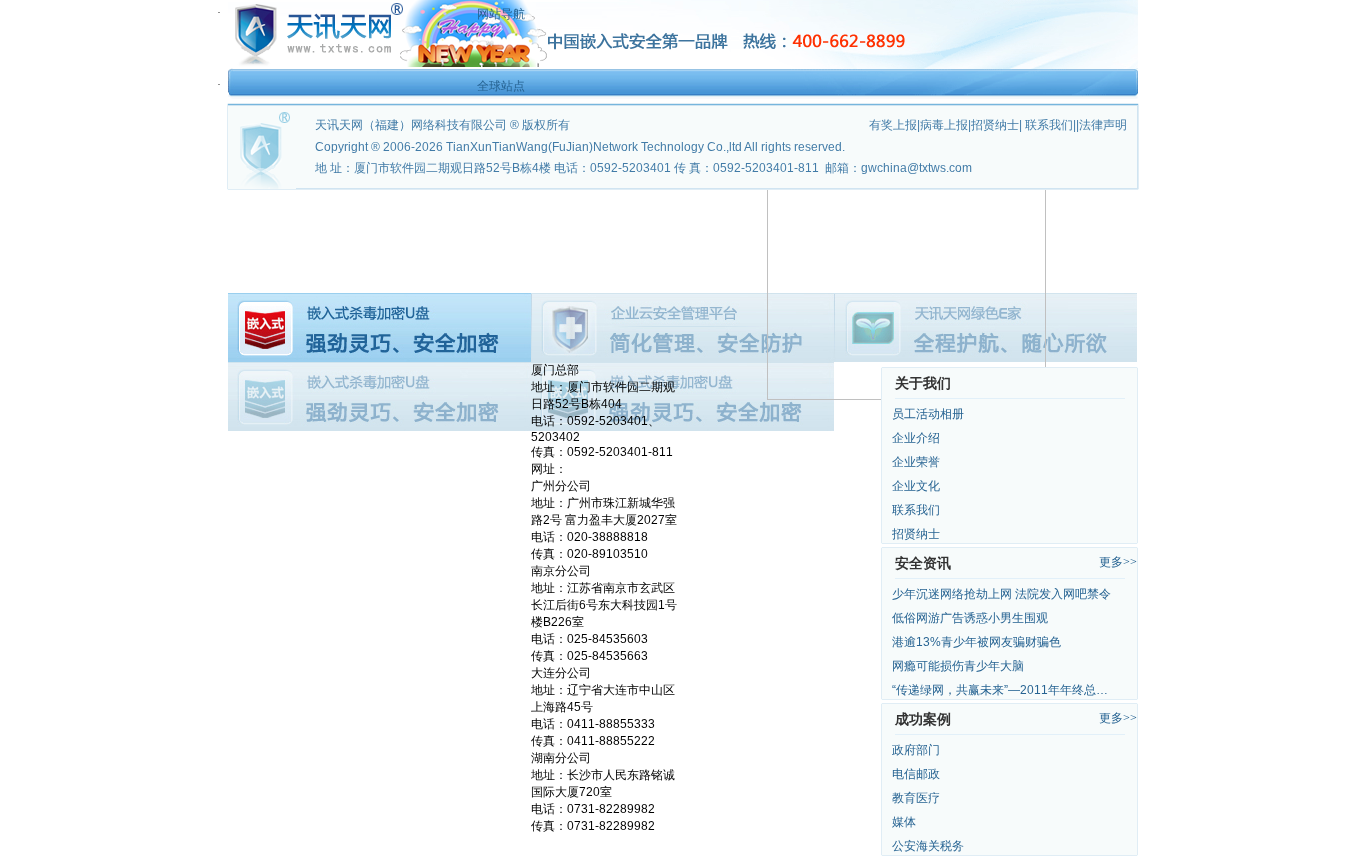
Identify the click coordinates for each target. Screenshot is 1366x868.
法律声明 (1103, 125)
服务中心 (808, 203)
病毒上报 (944, 125)
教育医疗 (916, 798)
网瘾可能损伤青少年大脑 (958, 666)
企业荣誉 (916, 462)
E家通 (908, 203)
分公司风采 (408, 230)
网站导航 (501, 14)
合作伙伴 (1008, 203)
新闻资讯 (608, 203)
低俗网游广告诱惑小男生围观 (970, 618)
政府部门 (916, 750)
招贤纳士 (916, 534)
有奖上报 (893, 125)
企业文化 (916, 486)
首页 (308, 203)
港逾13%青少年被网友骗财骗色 (976, 642)
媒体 (904, 822)
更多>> (1118, 562)
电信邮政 (916, 774)
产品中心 (508, 203)
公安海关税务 (928, 846)
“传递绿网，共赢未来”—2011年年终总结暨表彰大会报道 (1005, 690)
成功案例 (708, 203)
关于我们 (408, 203)
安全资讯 (923, 563)
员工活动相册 (928, 414)
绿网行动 (308, 230)
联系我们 (916, 510)
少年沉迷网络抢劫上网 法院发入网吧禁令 (1001, 594)
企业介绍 (916, 438)
